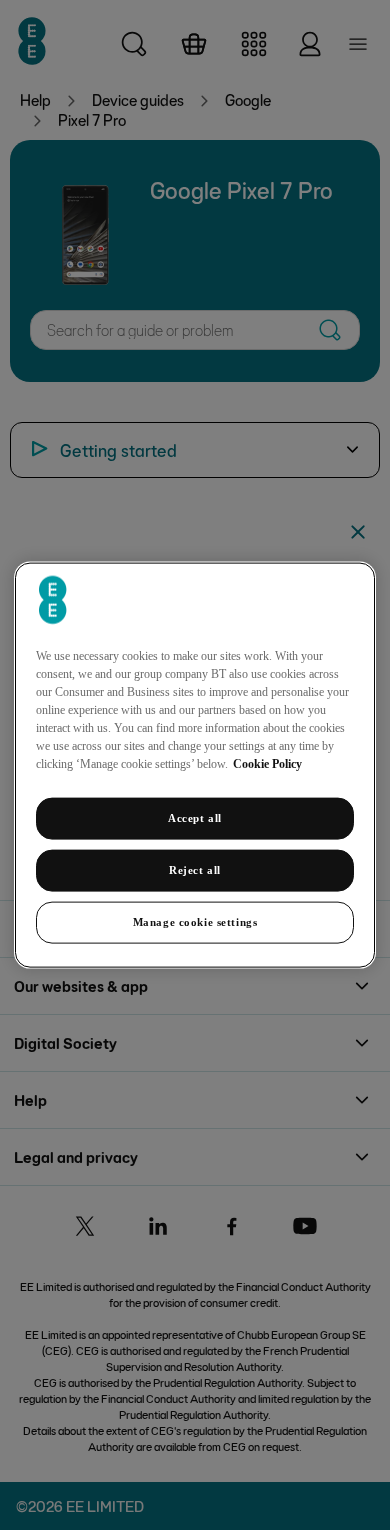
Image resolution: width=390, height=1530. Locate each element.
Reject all (195, 870)
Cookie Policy (267, 764)
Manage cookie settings (195, 921)
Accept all (195, 818)
